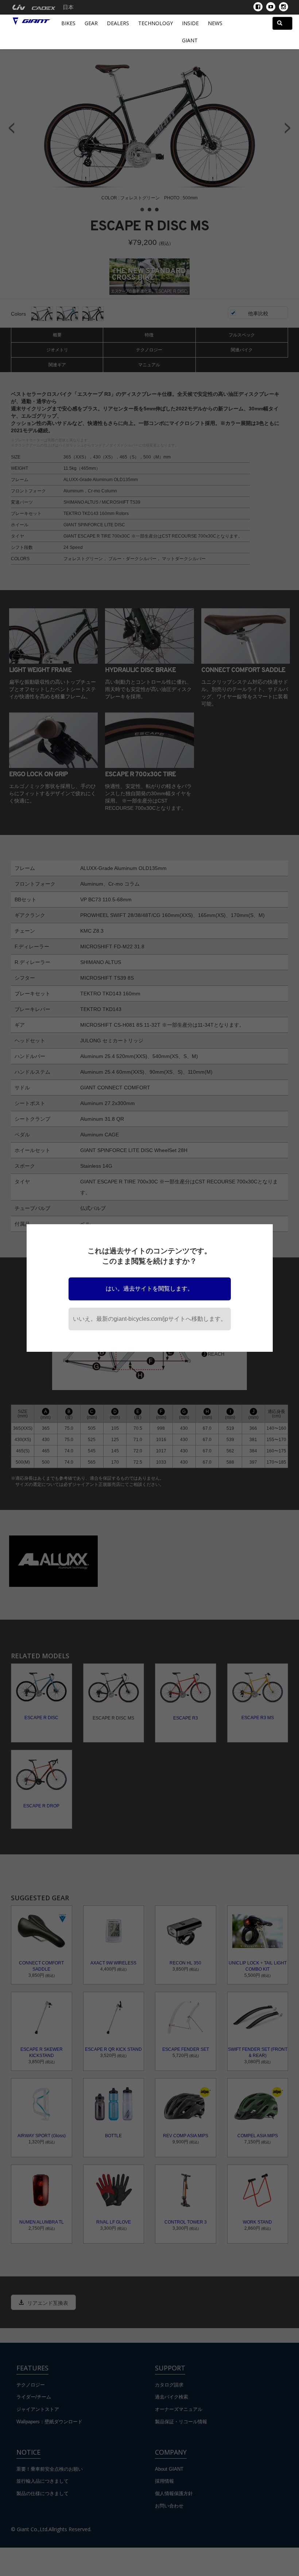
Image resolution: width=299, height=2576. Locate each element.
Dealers (118, 23)
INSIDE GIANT (190, 32)
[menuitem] (19, 7)
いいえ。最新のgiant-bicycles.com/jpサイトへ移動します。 (150, 1319)
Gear (91, 23)
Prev (11, 128)
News (215, 23)
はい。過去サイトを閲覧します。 (149, 1289)
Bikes (68, 23)
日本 (68, 7)
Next (288, 128)
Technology (156, 23)
